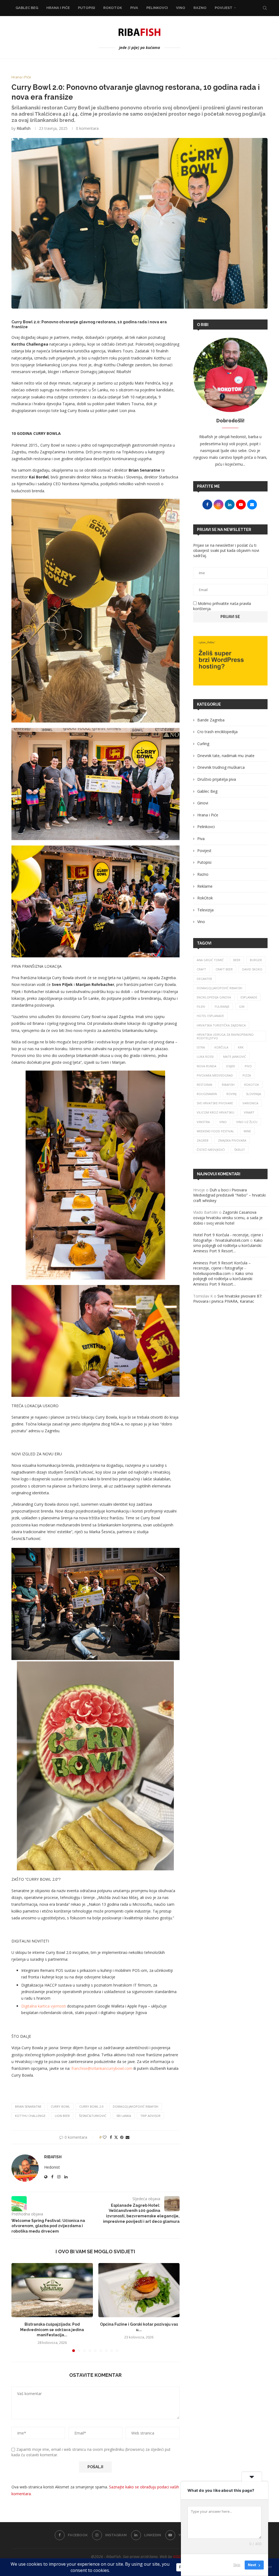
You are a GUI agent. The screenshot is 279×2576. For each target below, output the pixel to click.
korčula (221, 1047)
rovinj (231, 1094)
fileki (201, 1006)
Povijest (224, 8)
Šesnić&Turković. (93, 2116)
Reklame (205, 886)
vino (223, 1122)
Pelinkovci (157, 8)
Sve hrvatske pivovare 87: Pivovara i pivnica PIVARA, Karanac (228, 1299)
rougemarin (207, 1094)
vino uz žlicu (247, 1122)
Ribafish (24, 128)
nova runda (207, 1066)
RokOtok (113, 8)
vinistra (203, 1122)
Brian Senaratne (28, 2106)
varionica (250, 1103)
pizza (247, 1075)
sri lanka (124, 2116)
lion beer (62, 2116)
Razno (200, 8)
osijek (231, 1066)
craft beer (224, 969)
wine (247, 1131)
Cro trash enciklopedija (217, 732)
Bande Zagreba (211, 720)
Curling (203, 744)
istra (201, 1047)
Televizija (205, 910)
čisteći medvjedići (211, 1150)
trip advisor (150, 2116)
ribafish (228, 1085)
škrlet (240, 1150)
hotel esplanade (210, 1016)
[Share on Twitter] (116, 2137)
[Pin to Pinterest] (122, 2137)
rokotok (252, 1085)
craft (201, 969)
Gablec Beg (27, 8)
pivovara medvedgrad (215, 1075)
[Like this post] (105, 2137)
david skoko (252, 969)
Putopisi (87, 8)
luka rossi (205, 1057)
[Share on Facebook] (111, 2137)
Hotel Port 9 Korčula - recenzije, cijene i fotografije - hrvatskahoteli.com (228, 1238)
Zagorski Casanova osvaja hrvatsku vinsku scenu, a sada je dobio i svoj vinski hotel (228, 1218)
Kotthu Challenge (30, 2116)
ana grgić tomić (210, 960)
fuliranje (222, 1006)
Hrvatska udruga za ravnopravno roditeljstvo (225, 1036)
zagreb (203, 1140)
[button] (19, 2307)
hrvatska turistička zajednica (221, 1025)
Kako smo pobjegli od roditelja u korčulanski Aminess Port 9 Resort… (228, 1246)
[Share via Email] (128, 2137)
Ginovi (203, 803)
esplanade (249, 997)
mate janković (235, 1057)
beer (237, 960)
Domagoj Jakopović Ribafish (136, 2106)
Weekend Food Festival (215, 1131)
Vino (181, 8)
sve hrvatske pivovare (215, 1103)
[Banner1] (230, 661)
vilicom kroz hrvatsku (216, 1112)
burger (256, 960)
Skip (237, 2565)
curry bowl (60, 2106)
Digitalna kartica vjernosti (44, 2006)
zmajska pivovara (232, 1140)
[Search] (265, 8)
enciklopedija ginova (214, 997)
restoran (204, 1085)
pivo (248, 1066)
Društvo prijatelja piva (217, 779)
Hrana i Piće (58, 8)
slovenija (254, 1094)
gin (242, 1006)
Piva (134, 8)
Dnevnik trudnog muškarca (221, 767)
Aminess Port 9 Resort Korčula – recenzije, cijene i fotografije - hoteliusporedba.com (222, 1268)
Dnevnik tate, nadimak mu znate (226, 756)
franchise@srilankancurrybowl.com (102, 2068)
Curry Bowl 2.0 (91, 2106)
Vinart (249, 1112)
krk (241, 1047)
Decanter (204, 979)
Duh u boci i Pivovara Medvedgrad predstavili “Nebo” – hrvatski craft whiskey (229, 1195)
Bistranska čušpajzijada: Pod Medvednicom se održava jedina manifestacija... (52, 2330)
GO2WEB (181, 2557)
